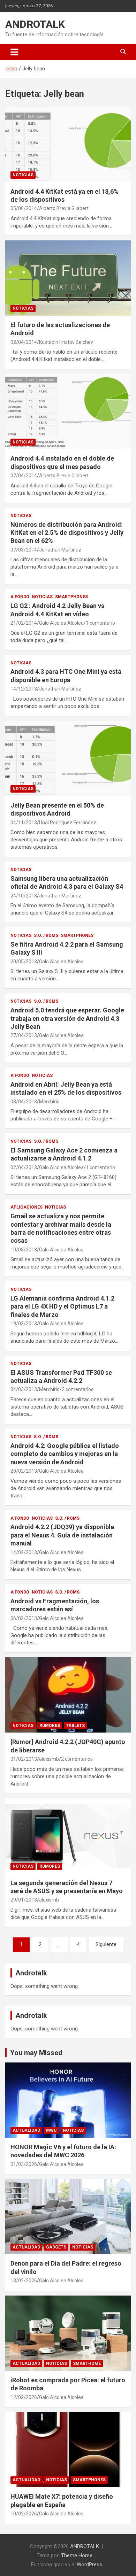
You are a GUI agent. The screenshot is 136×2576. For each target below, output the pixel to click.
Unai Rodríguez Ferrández (68, 823)
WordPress (89, 2565)
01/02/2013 (24, 1759)
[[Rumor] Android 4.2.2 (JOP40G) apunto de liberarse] (68, 1695)
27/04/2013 (24, 1035)
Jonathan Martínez (60, 550)
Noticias (23, 175)
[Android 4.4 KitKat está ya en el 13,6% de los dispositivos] (68, 144)
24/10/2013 (24, 896)
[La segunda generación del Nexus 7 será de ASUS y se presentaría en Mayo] (68, 1836)
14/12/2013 (24, 689)
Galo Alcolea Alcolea (61, 623)
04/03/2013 (24, 1389)
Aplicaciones (27, 1207)
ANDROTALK (35, 24)
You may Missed (36, 2053)
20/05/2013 (24, 962)
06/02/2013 (24, 1618)
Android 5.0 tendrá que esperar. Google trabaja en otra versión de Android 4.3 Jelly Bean (67, 1018)
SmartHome (87, 2363)
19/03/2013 (24, 1250)
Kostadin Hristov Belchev (66, 342)
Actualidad (26, 2130)
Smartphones (71, 597)
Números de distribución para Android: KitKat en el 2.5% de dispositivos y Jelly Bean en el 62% (67, 533)
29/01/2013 (24, 1900)
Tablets (75, 1726)
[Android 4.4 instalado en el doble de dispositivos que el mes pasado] (68, 412)
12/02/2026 (24, 2397)
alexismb (49, 1759)
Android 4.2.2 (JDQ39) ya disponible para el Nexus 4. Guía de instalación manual (62, 1535)
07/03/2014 (24, 550)
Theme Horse (77, 2555)
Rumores (50, 1726)
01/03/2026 (24, 2164)
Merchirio (49, 1102)
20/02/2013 (24, 1471)
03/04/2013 (24, 1102)
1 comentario (100, 623)
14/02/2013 (24, 1552)
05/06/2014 (24, 208)
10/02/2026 (24, 2514)
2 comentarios (78, 1389)
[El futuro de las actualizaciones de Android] (68, 278)
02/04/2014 (24, 342)
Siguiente (106, 1944)
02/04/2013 (24, 1167)
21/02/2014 (24, 623)
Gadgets (56, 2247)
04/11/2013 (24, 823)
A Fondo (20, 597)
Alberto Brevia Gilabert (64, 208)
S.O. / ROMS (46, 935)
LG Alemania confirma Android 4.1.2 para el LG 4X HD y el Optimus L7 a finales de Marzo (62, 1306)
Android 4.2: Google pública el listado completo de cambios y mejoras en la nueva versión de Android (65, 1454)
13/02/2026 (24, 2281)
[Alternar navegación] (14, 52)
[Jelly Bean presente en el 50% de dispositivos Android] (68, 758)
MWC (51, 2130)
